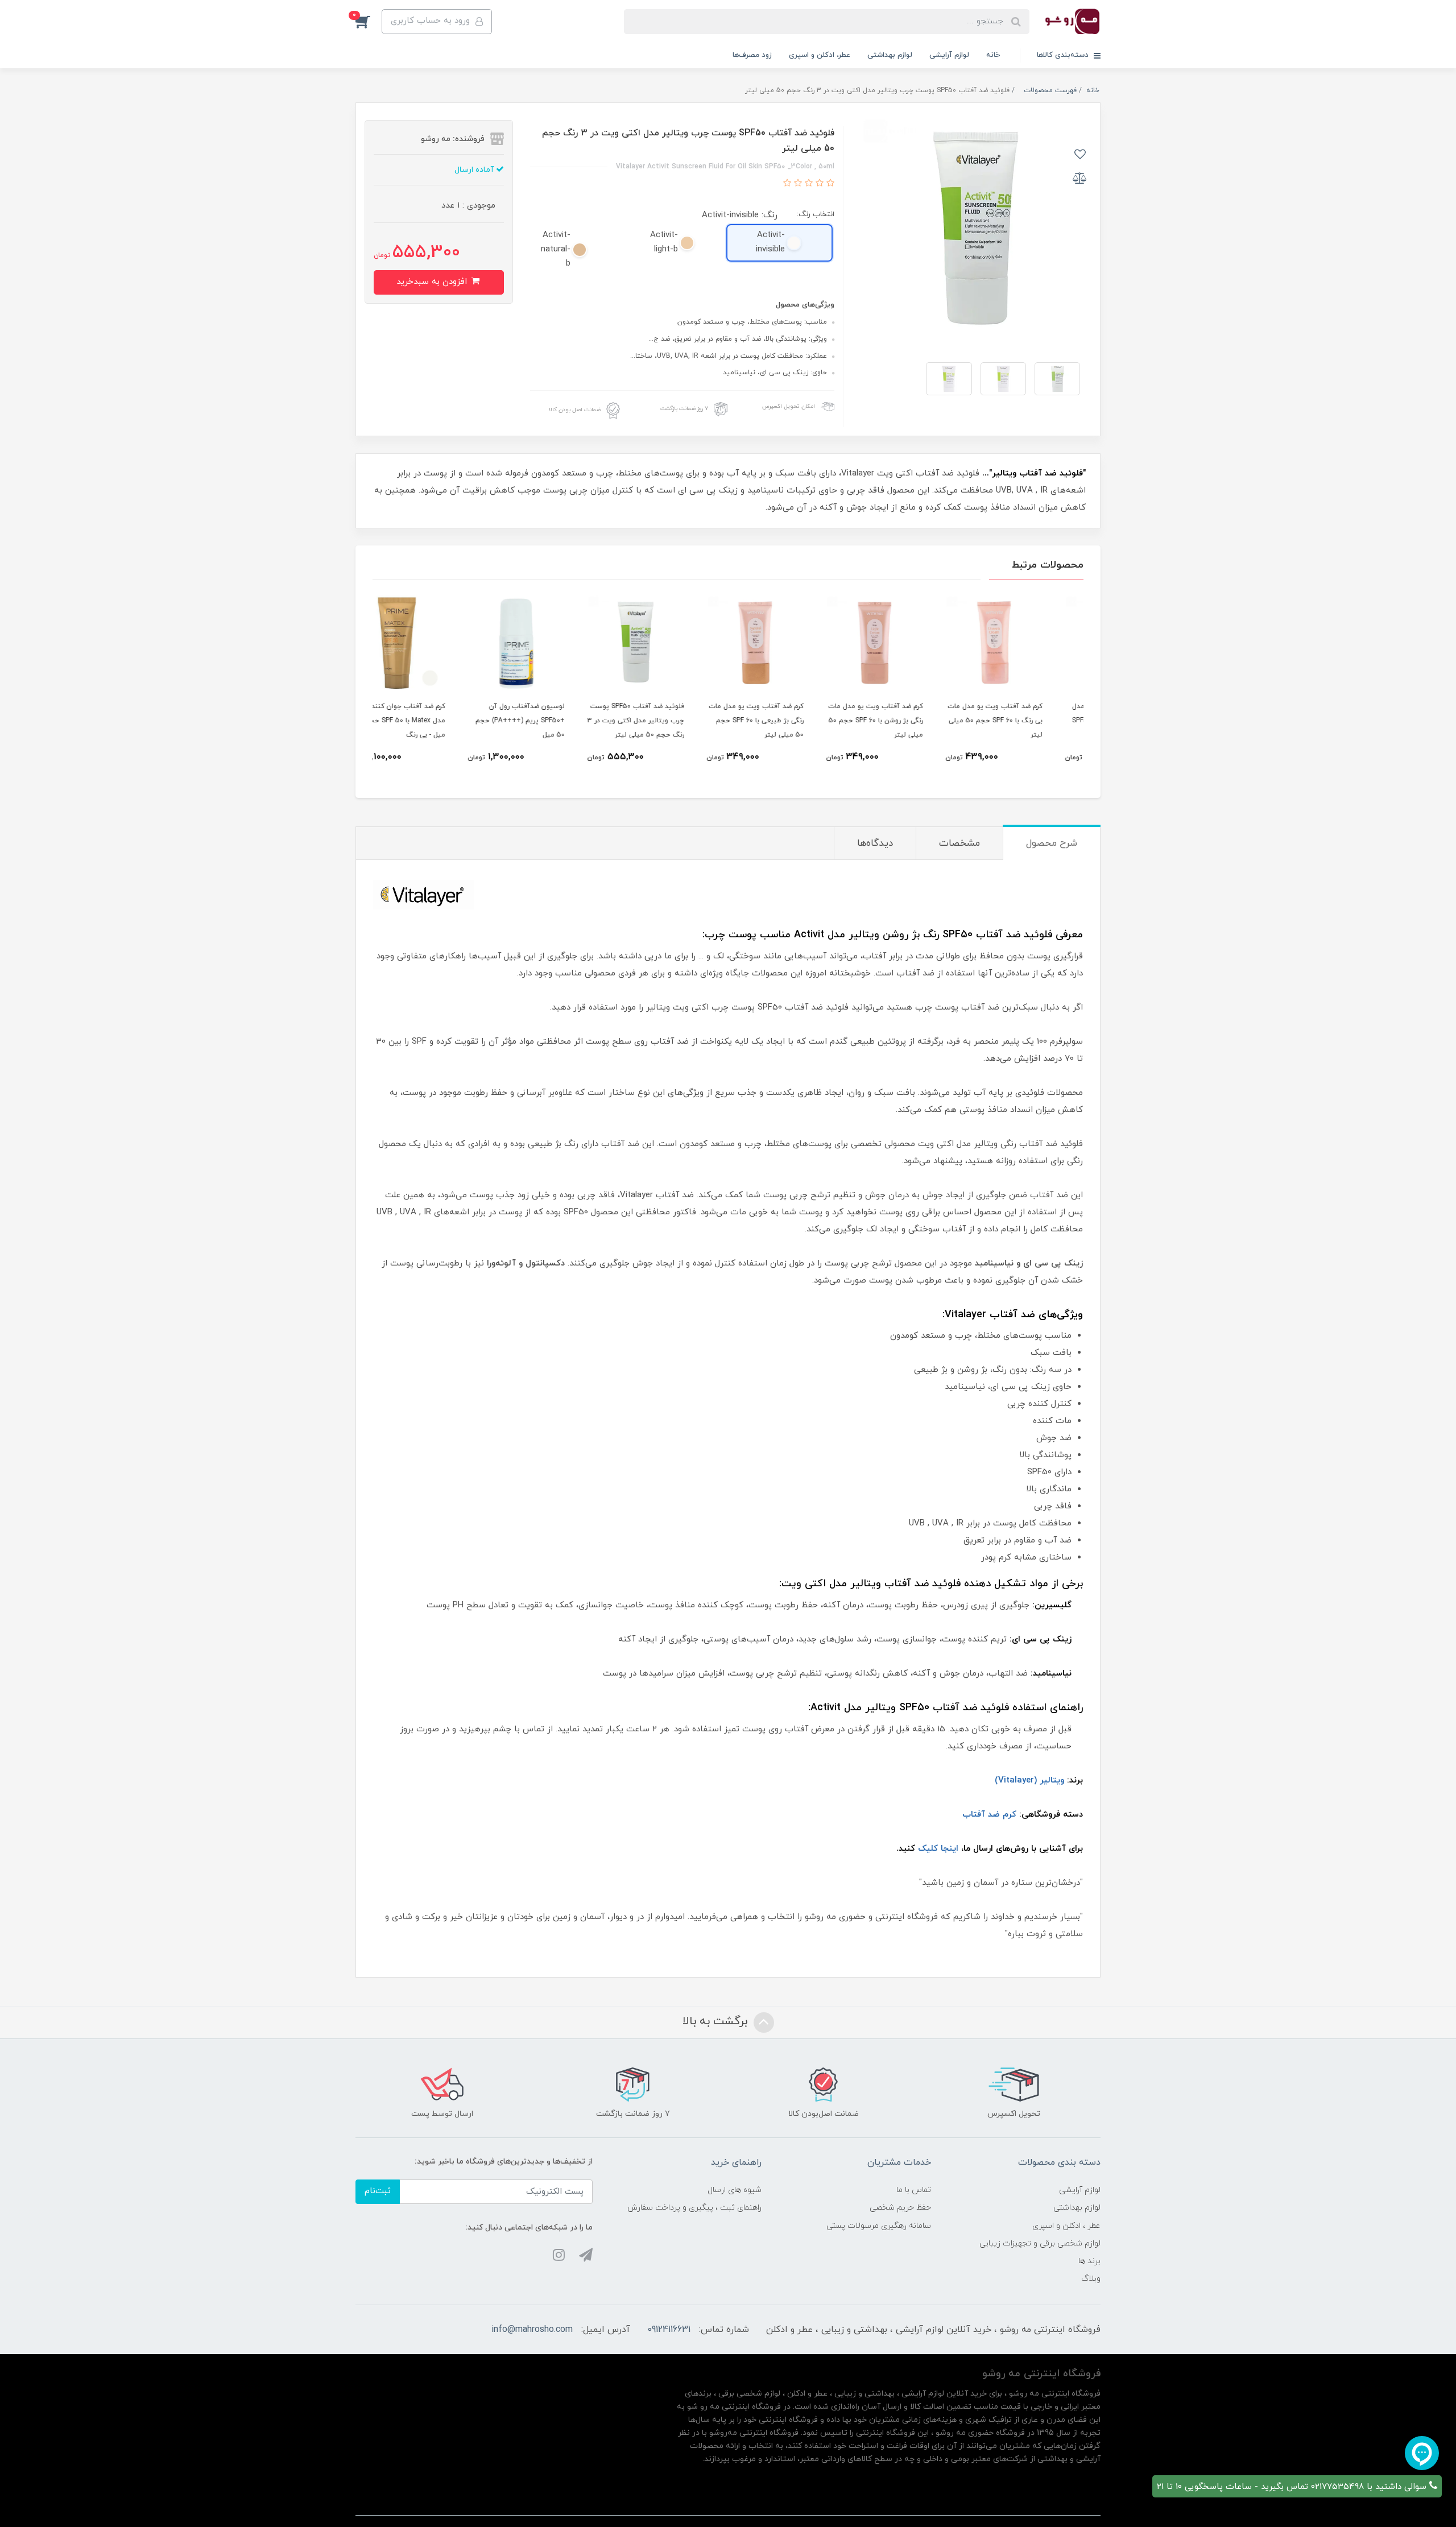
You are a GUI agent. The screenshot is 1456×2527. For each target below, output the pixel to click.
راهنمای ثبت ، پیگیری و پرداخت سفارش (694, 2208)
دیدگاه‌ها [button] (875, 843)
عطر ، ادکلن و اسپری (1066, 2226)
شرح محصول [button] (1052, 843)
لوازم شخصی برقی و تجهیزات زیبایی (1040, 2243)
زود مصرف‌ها (752, 55)
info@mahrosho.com (532, 2330)
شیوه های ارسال (735, 2190)
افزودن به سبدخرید (433, 282)
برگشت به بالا (717, 2021)
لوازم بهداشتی (890, 55)
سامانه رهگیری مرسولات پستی (879, 2226)
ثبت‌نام (378, 2191)
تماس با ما (914, 2190)
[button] (369, 22)
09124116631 (669, 2330)
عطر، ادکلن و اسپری (820, 55)
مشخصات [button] (959, 843)
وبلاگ (1091, 2279)
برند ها (1089, 2261)
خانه (993, 55)
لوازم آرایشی (949, 55)
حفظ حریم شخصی (900, 2208)
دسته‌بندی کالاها (1064, 55)
